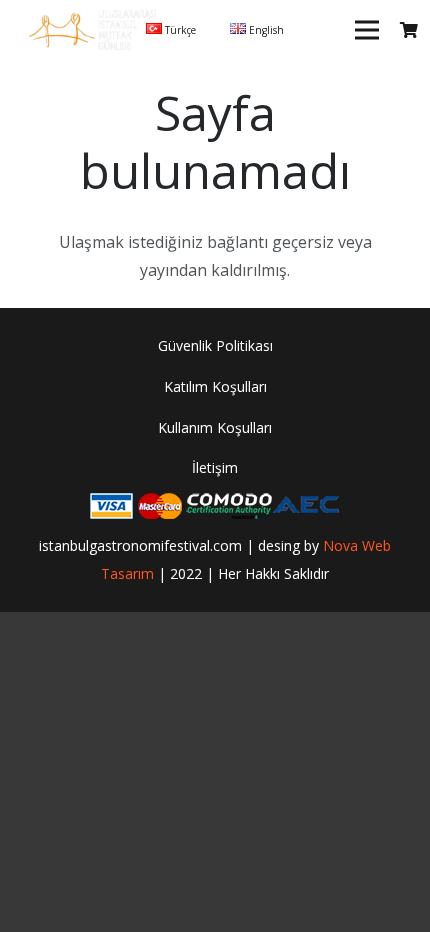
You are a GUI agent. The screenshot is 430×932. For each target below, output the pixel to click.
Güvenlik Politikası (215, 345)
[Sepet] (409, 30)
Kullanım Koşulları (215, 427)
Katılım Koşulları (215, 386)
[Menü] (367, 30)
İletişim (215, 467)
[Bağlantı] (92, 30)
